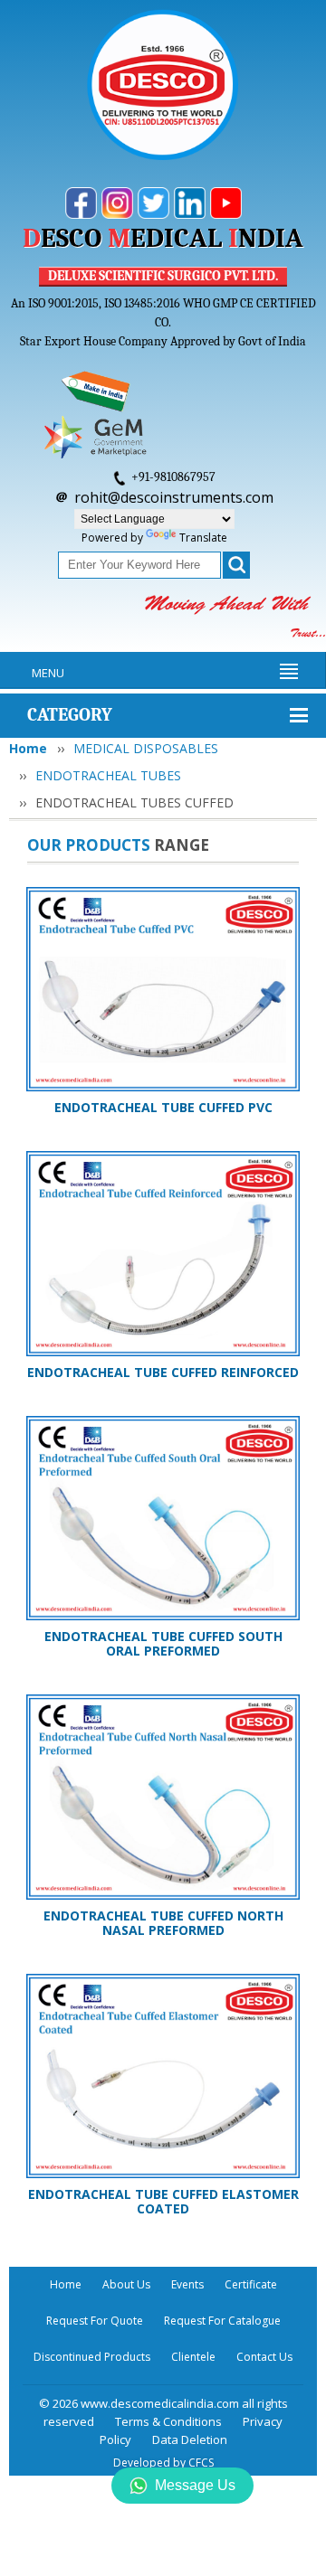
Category (70, 715)
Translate (203, 538)
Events (187, 2284)
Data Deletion (190, 2439)
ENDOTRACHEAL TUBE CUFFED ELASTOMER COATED (163, 2201)
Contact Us (264, 2357)
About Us (126, 2284)
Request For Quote (95, 2321)
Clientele (193, 2357)
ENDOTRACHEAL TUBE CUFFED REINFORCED (163, 1372)
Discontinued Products (92, 2357)
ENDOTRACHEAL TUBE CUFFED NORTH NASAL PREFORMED (163, 1923)
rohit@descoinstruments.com (174, 497)
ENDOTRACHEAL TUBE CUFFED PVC (163, 1107)
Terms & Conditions (168, 2421)
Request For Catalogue (222, 2321)
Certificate (251, 2284)
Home (28, 748)
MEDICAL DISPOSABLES (146, 748)
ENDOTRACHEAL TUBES (108, 775)
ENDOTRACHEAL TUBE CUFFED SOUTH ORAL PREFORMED (163, 1643)
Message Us (195, 2485)
